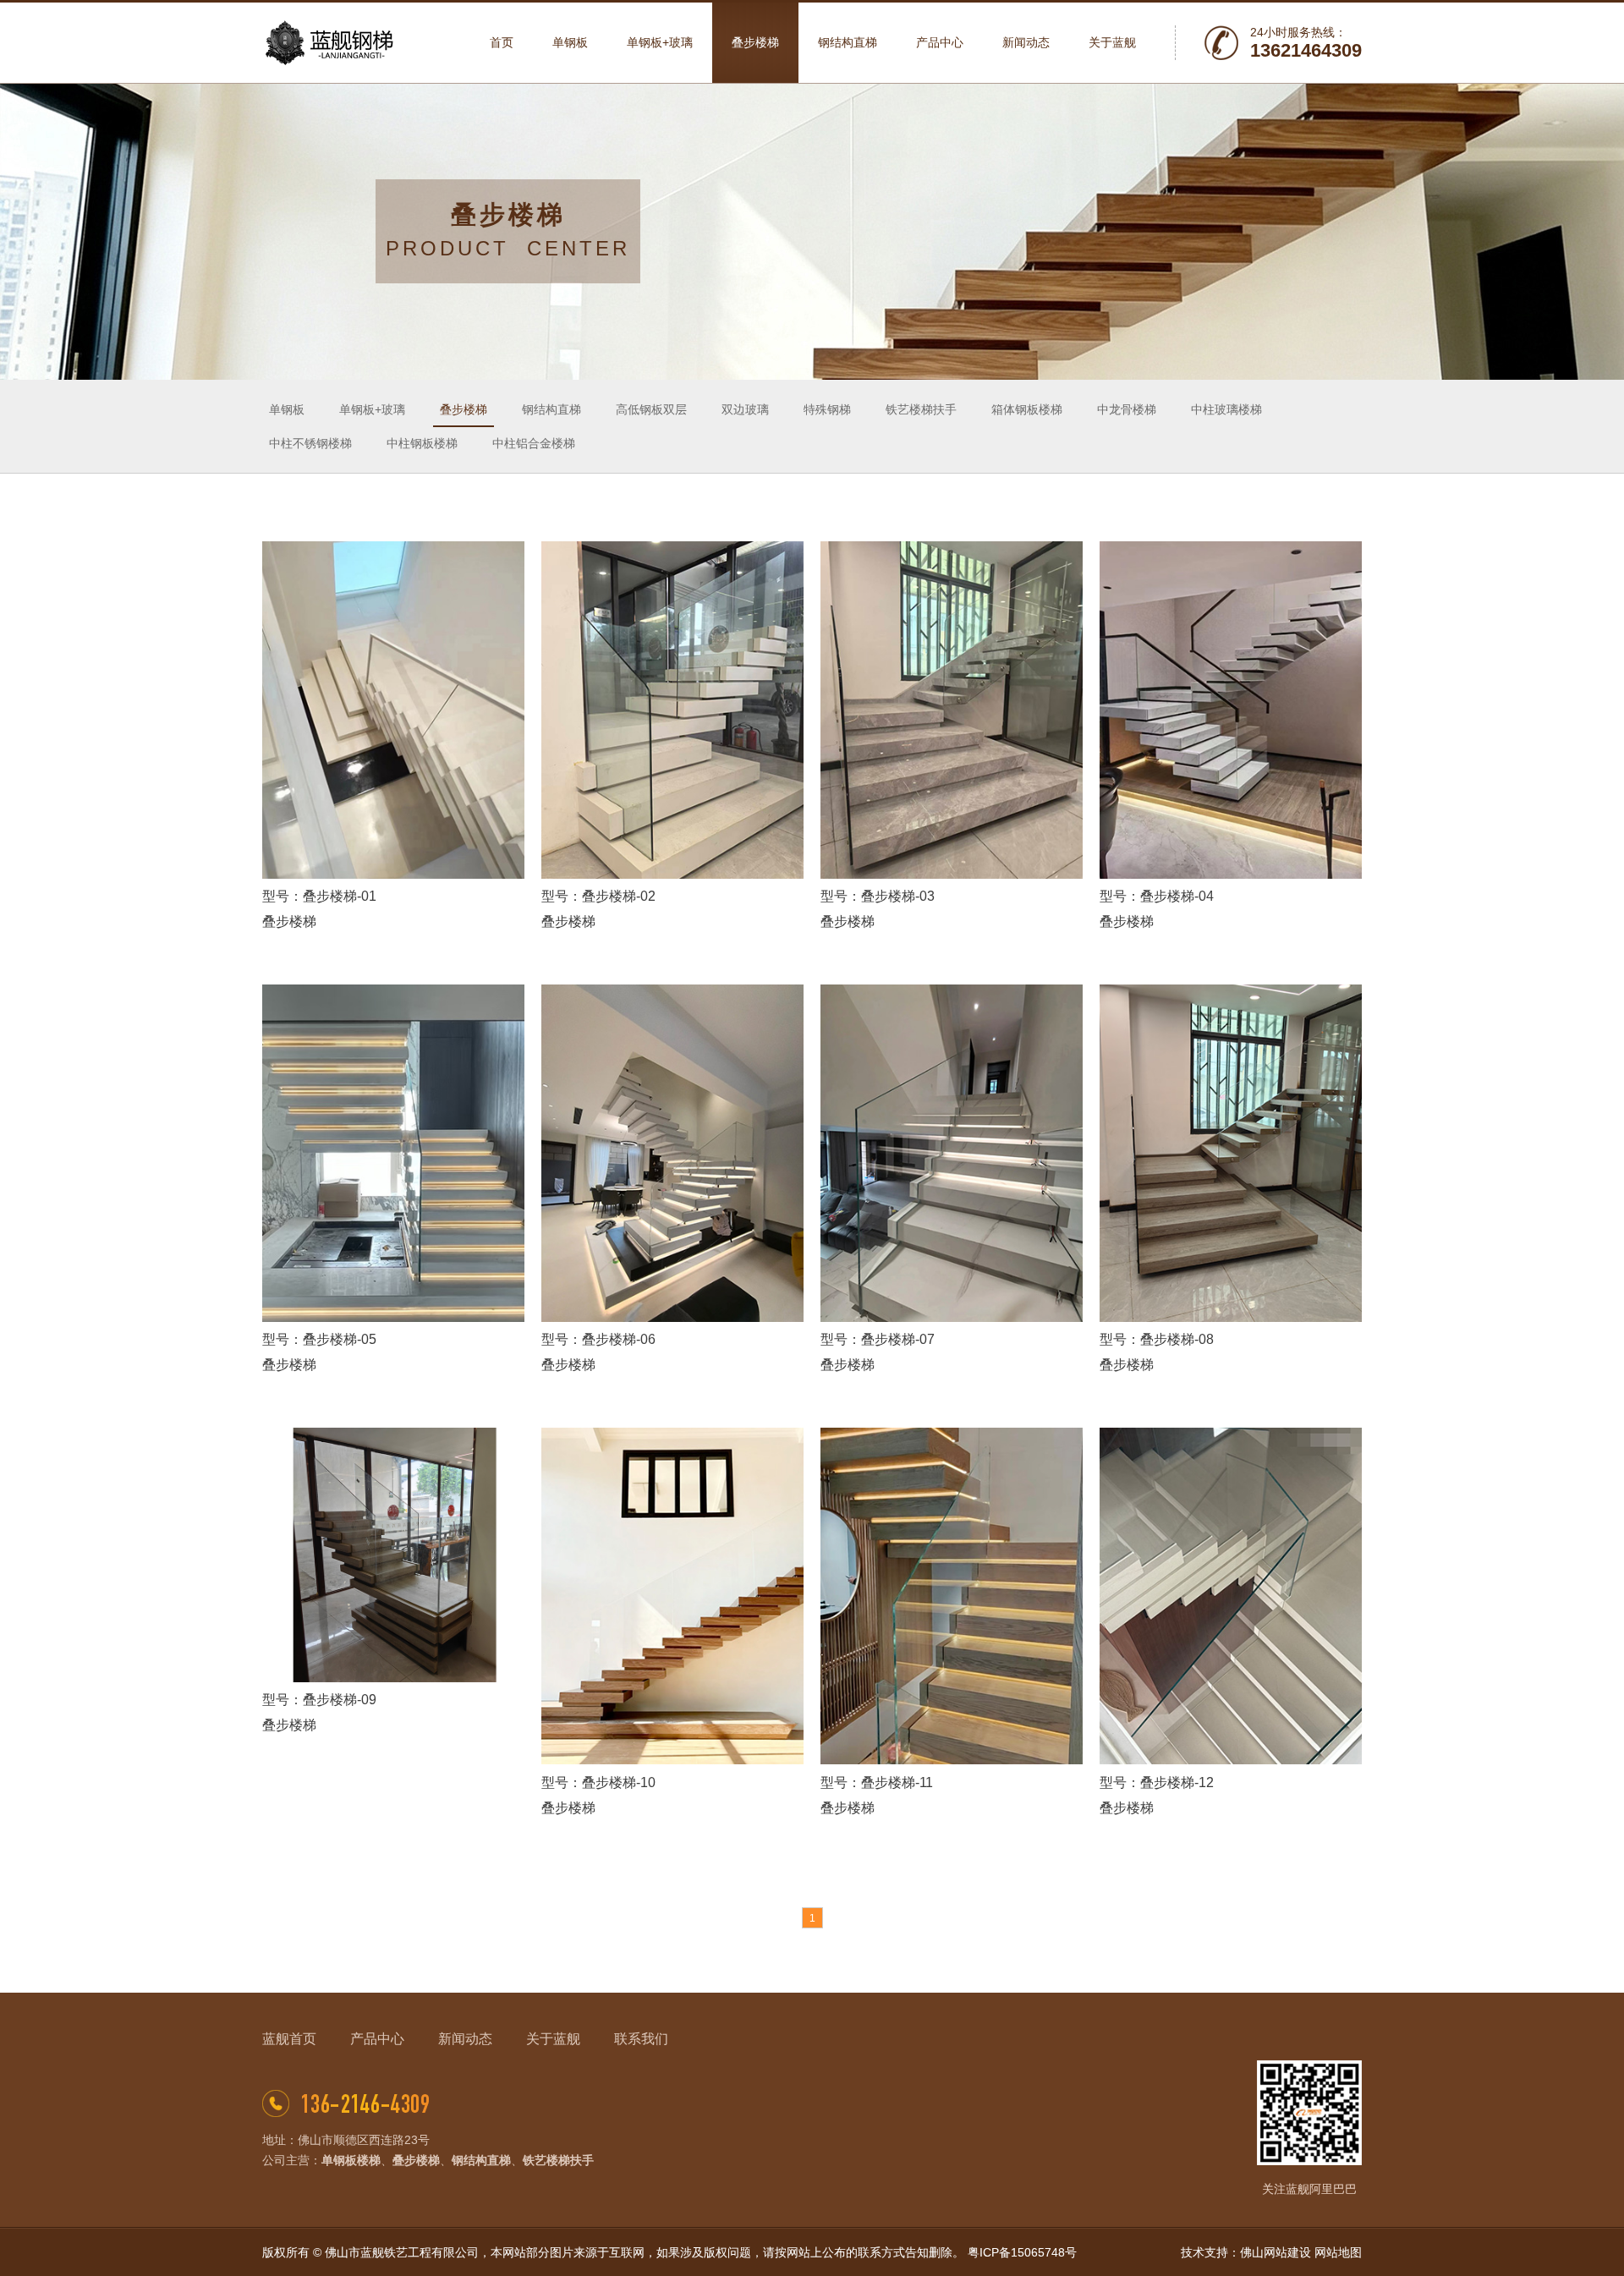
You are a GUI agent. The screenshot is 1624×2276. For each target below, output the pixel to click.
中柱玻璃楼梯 (1226, 409)
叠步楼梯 (464, 409)
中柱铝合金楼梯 (534, 443)
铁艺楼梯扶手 (921, 409)
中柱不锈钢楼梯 (310, 443)
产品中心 (377, 2039)
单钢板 (287, 409)
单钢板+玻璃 (372, 409)
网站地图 (1338, 2252)
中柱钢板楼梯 (422, 443)
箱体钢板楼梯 (1027, 409)
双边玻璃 (745, 409)
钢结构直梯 (551, 409)
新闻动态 (465, 2039)
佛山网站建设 (1276, 2252)
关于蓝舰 (553, 2039)
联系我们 (641, 2039)
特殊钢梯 (827, 409)
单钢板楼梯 (351, 2160)
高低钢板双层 (651, 409)
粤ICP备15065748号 (1022, 2252)
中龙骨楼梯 (1127, 409)
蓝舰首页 (289, 2039)
